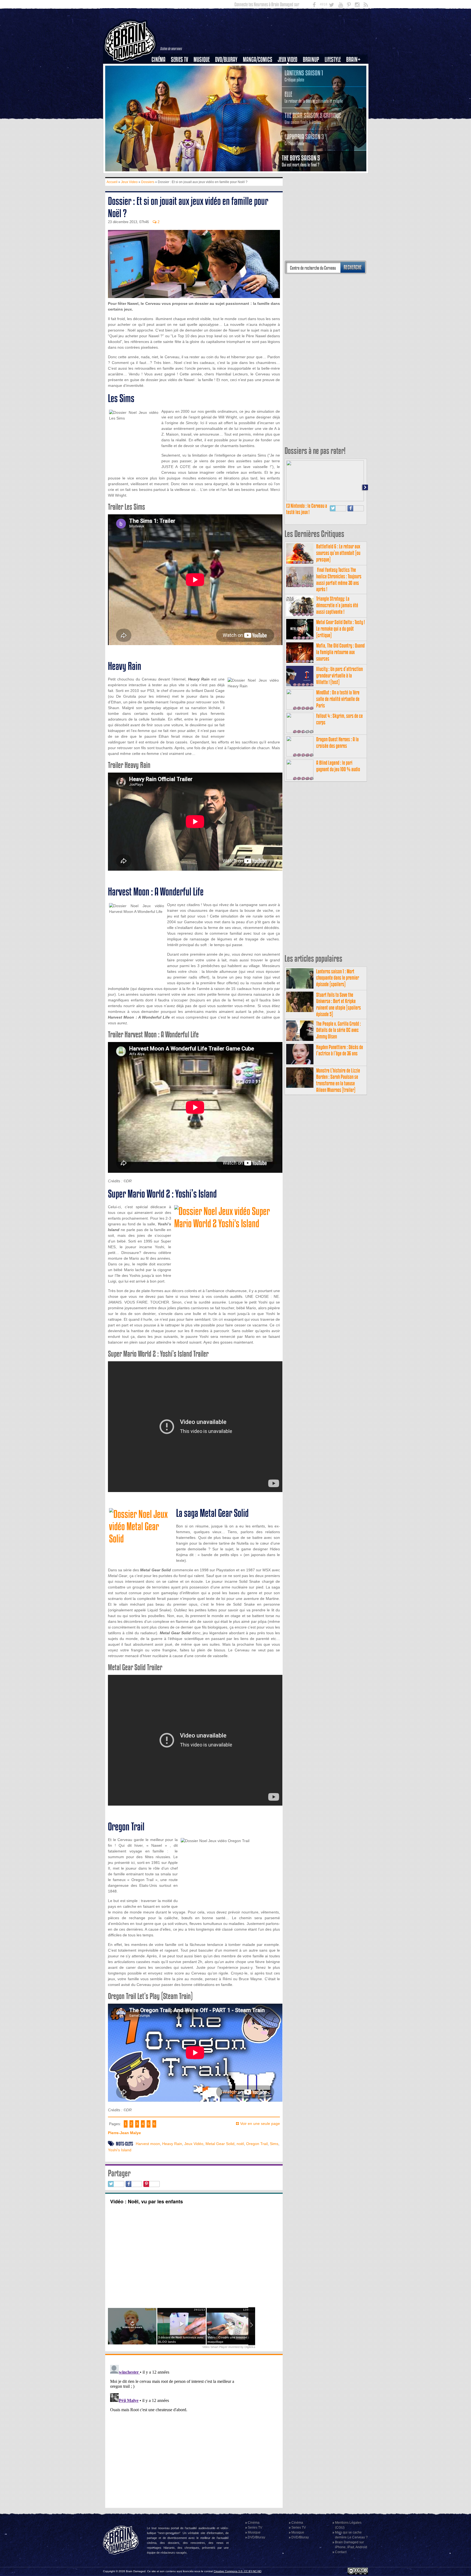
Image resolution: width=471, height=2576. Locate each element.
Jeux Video (288, 60)
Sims (274, 2144)
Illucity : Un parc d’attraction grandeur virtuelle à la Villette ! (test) (339, 675)
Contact (341, 2552)
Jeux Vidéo (194, 2144)
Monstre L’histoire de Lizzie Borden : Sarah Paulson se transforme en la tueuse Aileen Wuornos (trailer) (338, 1080)
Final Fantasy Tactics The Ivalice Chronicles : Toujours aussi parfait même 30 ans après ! (339, 579)
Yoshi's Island (120, 2150)
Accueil (112, 182)
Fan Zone (355, 69)
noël (240, 2144)
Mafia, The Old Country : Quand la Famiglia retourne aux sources (340, 652)
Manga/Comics (258, 60)
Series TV (179, 60)
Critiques (161, 69)
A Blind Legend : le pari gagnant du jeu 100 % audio (338, 766)
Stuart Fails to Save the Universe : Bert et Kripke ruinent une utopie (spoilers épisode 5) (339, 1004)
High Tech (334, 87)
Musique (202, 60)
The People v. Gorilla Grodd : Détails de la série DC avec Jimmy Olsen (339, 1030)
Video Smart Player (215, 2347)
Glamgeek (334, 78)
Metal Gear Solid (220, 2144)
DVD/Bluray (226, 60)
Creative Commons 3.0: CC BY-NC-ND (238, 2571)
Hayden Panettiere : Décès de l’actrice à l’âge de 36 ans (340, 1050)
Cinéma (158, 60)
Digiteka (250, 2347)
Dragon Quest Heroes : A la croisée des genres (337, 742)
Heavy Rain (172, 2144)
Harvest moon (148, 2144)
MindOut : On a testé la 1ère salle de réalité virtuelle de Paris (338, 699)
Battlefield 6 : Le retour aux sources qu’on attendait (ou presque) (338, 553)
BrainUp (311, 60)
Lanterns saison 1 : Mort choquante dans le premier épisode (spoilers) (338, 978)
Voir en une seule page (260, 2124)
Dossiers (161, 78)
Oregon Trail (257, 2144)
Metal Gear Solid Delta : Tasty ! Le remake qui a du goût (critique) (340, 629)
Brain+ (353, 60)
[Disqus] (194, 2431)
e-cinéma (161, 87)
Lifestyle (333, 60)
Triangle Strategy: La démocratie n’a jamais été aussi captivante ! (337, 605)
